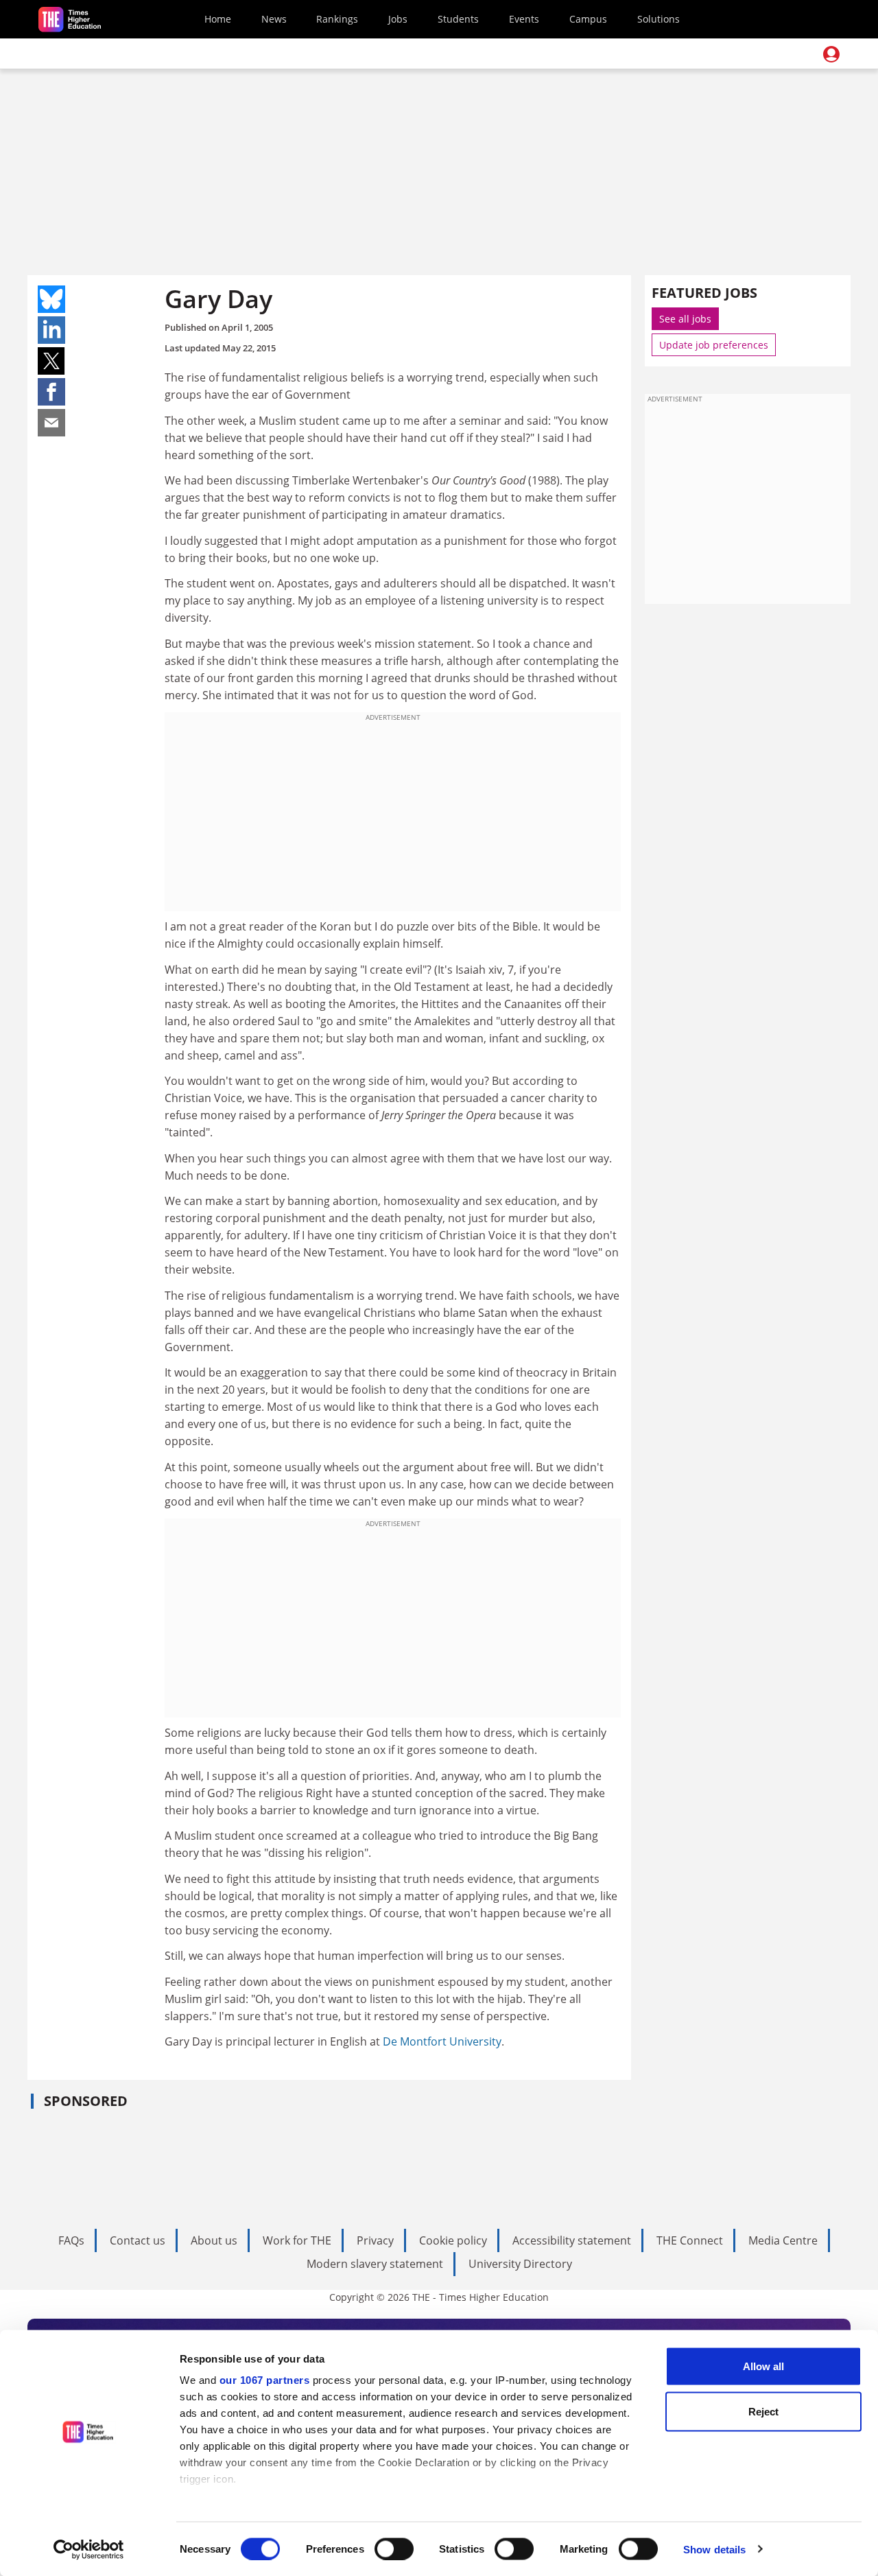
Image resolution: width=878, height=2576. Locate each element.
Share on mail (51, 423)
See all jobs (685, 319)
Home (218, 19)
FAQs (71, 2240)
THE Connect (690, 2240)
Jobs (398, 19)
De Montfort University (442, 2041)
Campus (588, 19)
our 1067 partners (265, 2380)
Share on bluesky (51, 299)
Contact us (138, 2240)
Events (524, 19)
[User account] (831, 54)
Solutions (658, 19)
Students (458, 19)
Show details (714, 2549)
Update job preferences (714, 345)
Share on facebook (51, 392)
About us (214, 2240)
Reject (763, 2411)
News (274, 19)
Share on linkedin (51, 330)
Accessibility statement (572, 2240)
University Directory (520, 2264)
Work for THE (297, 2240)
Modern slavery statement (375, 2264)
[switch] (394, 2549)
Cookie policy (453, 2240)
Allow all (763, 2366)
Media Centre (783, 2240)
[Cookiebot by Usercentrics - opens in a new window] (89, 2549)
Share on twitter (51, 361)
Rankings (337, 19)
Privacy (375, 2240)
